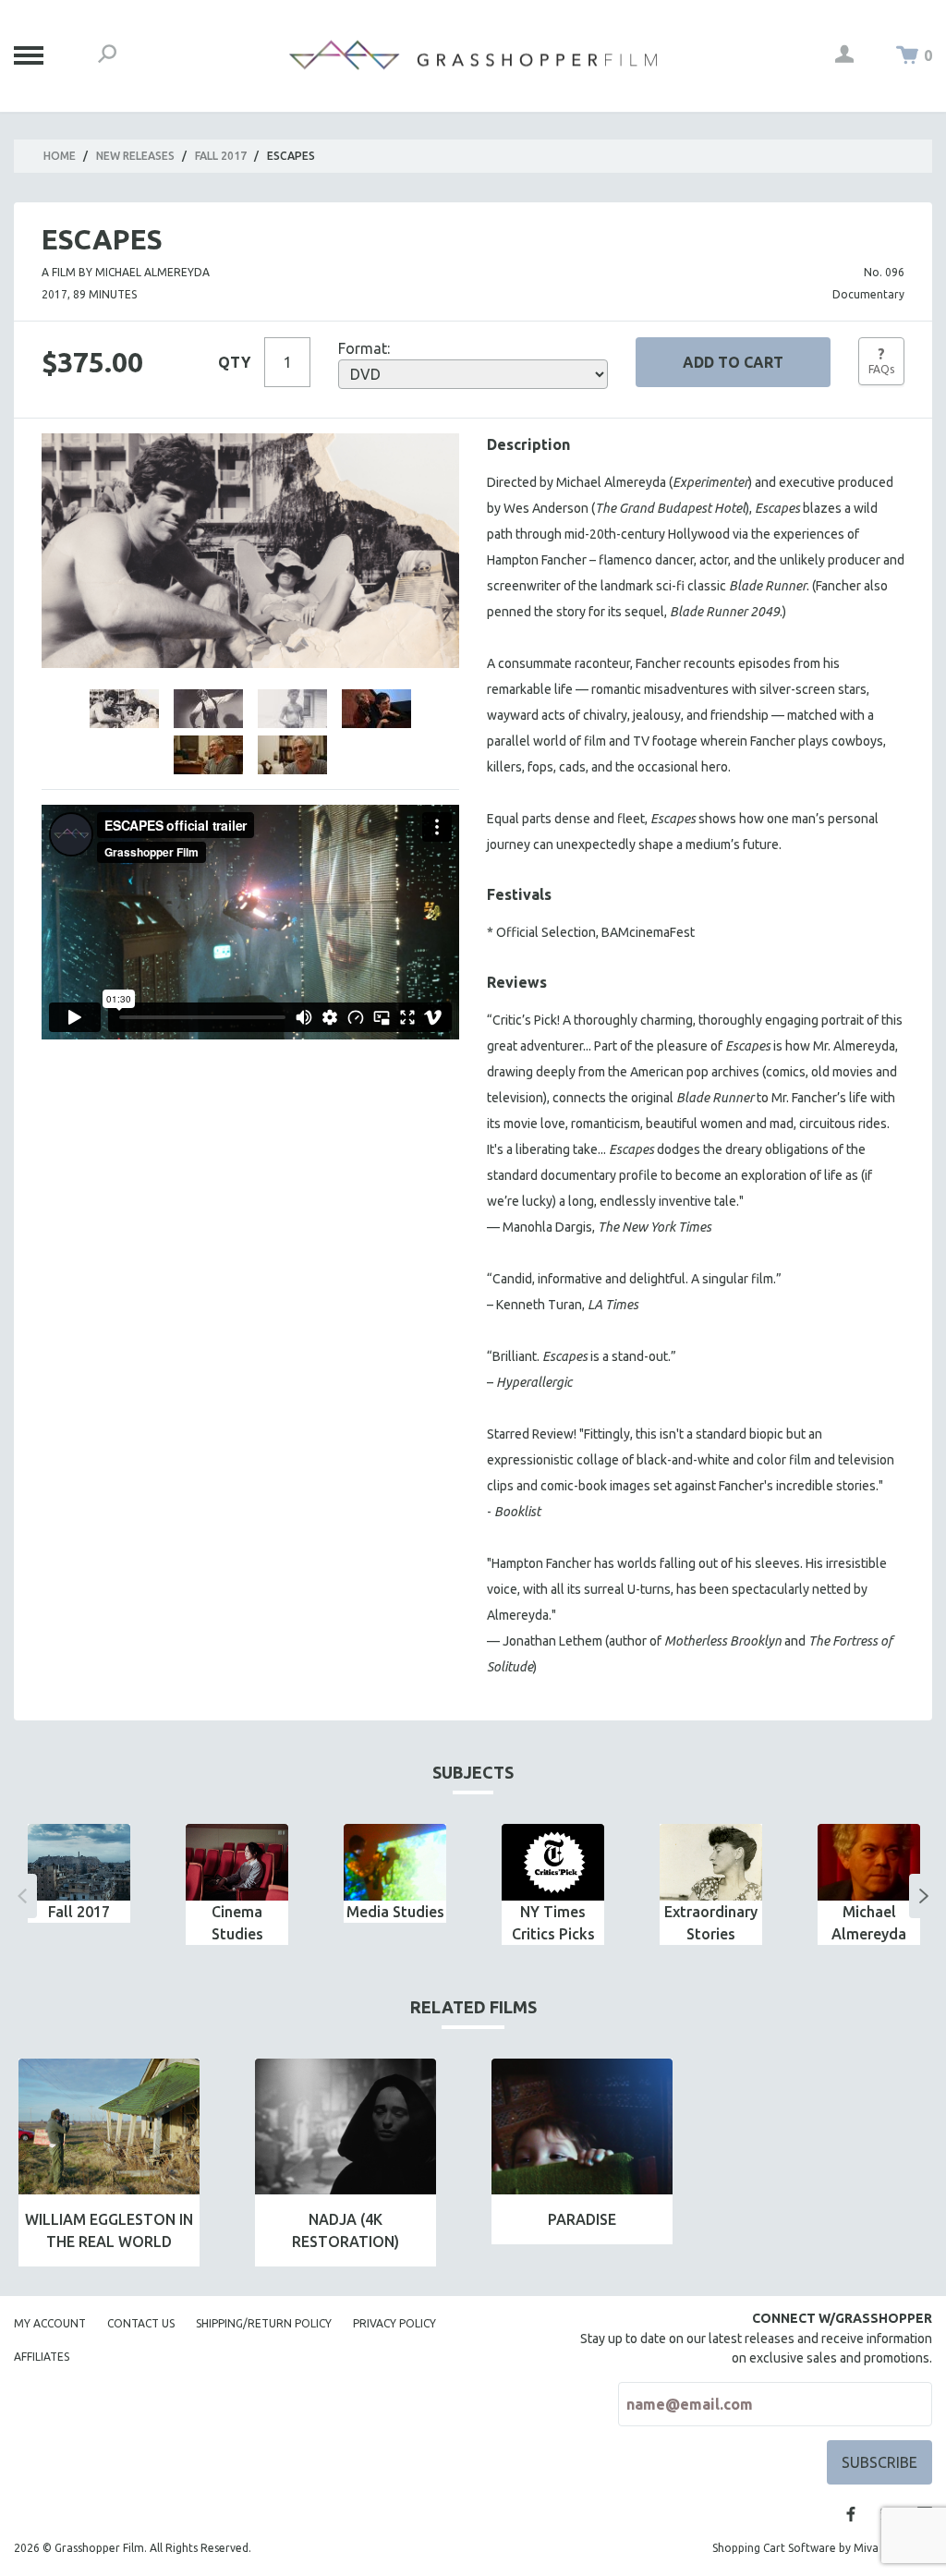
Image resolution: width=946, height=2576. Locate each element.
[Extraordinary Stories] (711, 1862)
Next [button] (924, 1896)
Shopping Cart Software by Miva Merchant (822, 2548)
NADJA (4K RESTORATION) (346, 2230)
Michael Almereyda (869, 1923)
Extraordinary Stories (711, 1923)
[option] (79, 1873)
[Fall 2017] (79, 1862)
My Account (50, 2323)
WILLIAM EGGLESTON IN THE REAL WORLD (109, 2230)
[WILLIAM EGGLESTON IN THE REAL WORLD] (109, 2126)
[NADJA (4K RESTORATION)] (346, 2126)
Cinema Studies (237, 1923)
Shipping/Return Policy (264, 2323)
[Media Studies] (395, 1862)
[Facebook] (851, 2514)
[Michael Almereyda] (869, 1862)
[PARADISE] (582, 2126)
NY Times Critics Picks (553, 1923)
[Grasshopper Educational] (473, 55)
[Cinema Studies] (237, 1862)
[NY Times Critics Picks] (553, 1862)
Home (60, 156)
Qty (234, 362)
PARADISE (582, 2219)
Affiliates (42, 2357)
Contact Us (141, 2323)
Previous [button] (22, 1896)
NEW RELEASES (135, 156)
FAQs (881, 360)
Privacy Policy (394, 2323)
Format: (364, 348)
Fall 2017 (221, 156)
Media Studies (395, 1912)
